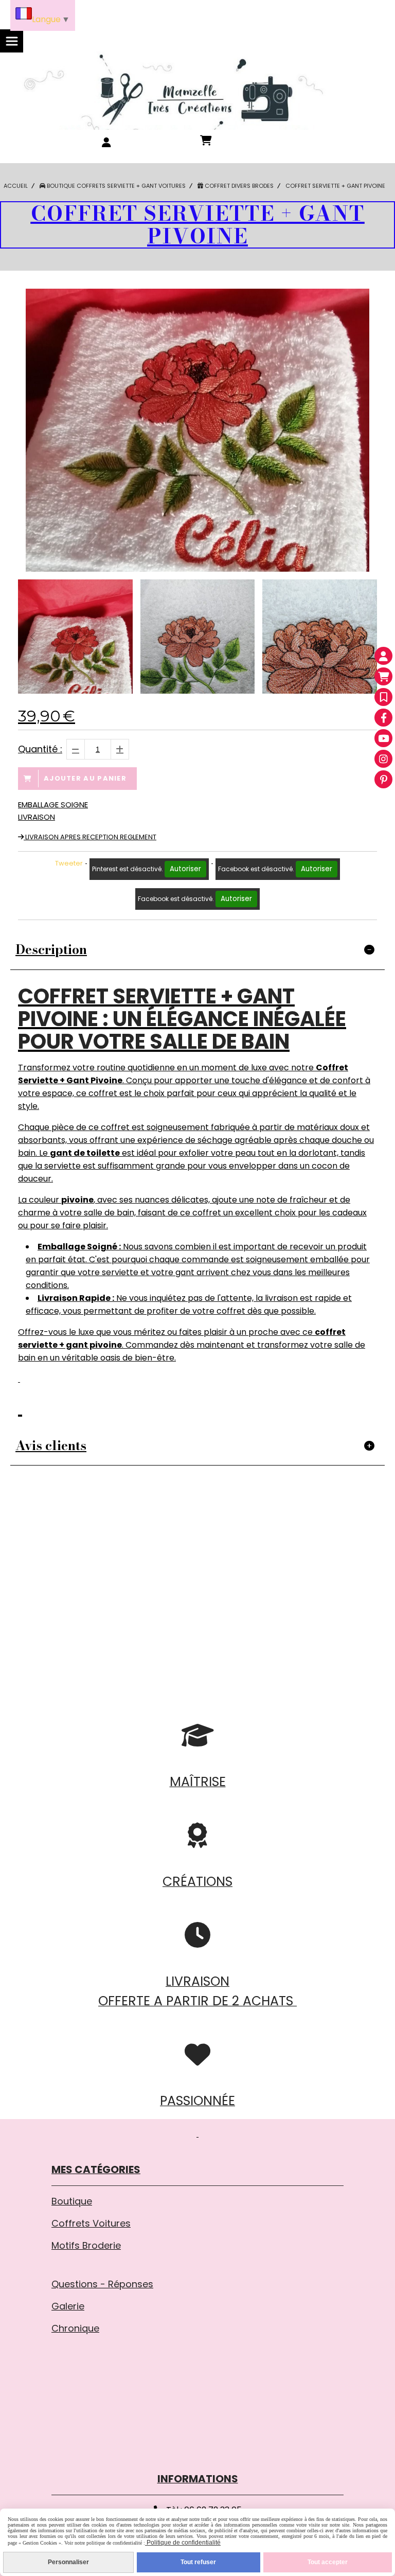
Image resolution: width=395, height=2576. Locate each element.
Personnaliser (68, 2562)
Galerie (68, 2306)
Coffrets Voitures (91, 2223)
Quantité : (40, 749)
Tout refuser (198, 2562)
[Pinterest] (383, 779)
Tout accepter (328, 2562)
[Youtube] (383, 738)
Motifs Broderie (86, 2245)
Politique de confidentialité (183, 2543)
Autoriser (185, 869)
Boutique (72, 2201)
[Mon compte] (383, 656)
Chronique (75, 2328)
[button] (363, 637)
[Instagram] (383, 759)
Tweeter (69, 863)
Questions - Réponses (102, 2284)
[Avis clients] (383, 697)
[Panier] (383, 676)
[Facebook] (383, 718)
